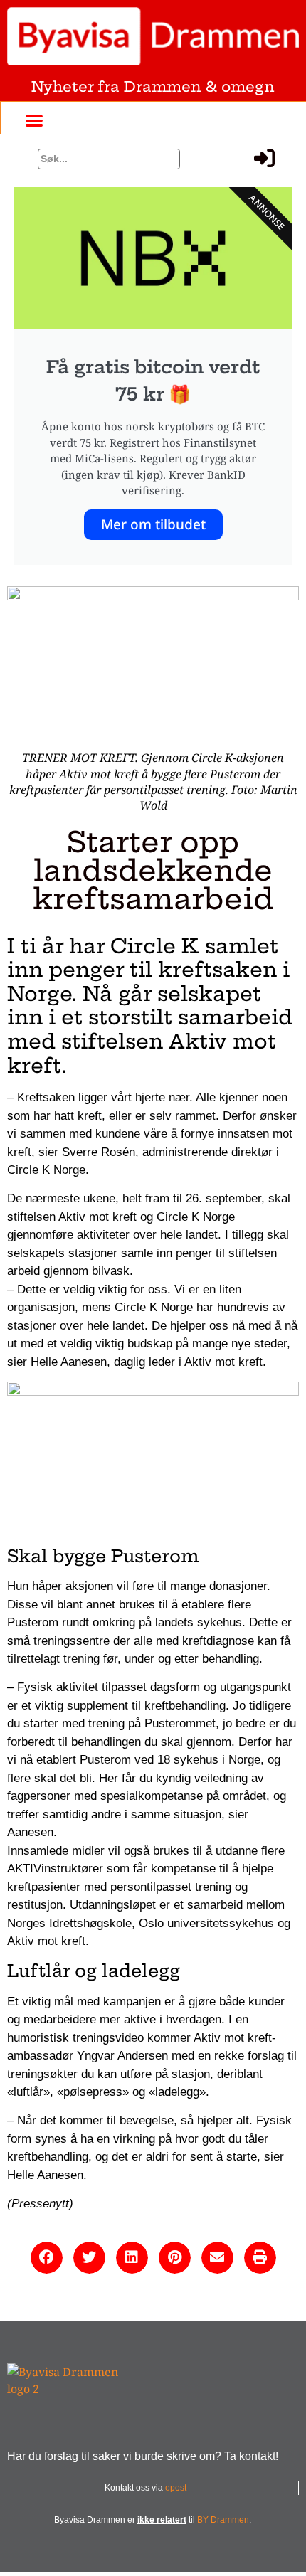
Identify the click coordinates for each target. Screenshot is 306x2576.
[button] (34, 120)
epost (176, 2488)
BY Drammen (223, 2520)
